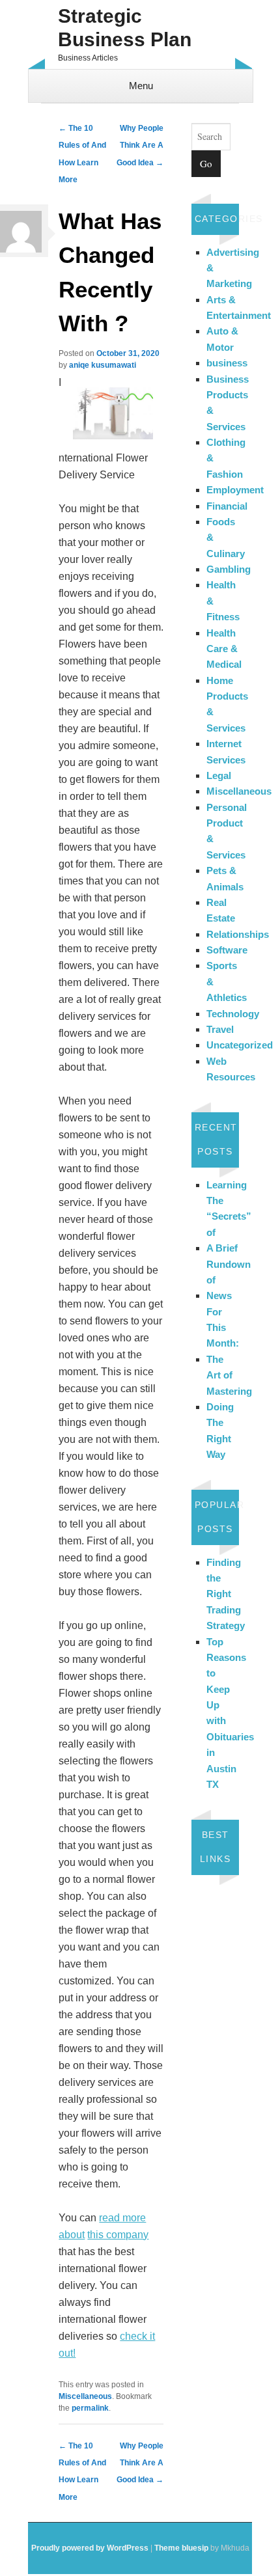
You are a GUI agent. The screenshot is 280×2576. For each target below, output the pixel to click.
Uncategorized (240, 1045)
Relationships (238, 934)
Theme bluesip (181, 2548)
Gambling (229, 569)
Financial (227, 506)
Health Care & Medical (224, 649)
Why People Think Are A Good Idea (140, 145)
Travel (220, 1029)
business (227, 363)
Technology (233, 1014)
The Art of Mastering (229, 1375)
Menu (141, 86)
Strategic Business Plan (125, 28)
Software (227, 950)
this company (118, 2235)
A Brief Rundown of (229, 1264)
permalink (90, 2408)
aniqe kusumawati (103, 365)
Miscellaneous (85, 2396)
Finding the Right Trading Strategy (226, 1594)
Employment (235, 490)
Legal (219, 775)
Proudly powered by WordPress (90, 2548)
